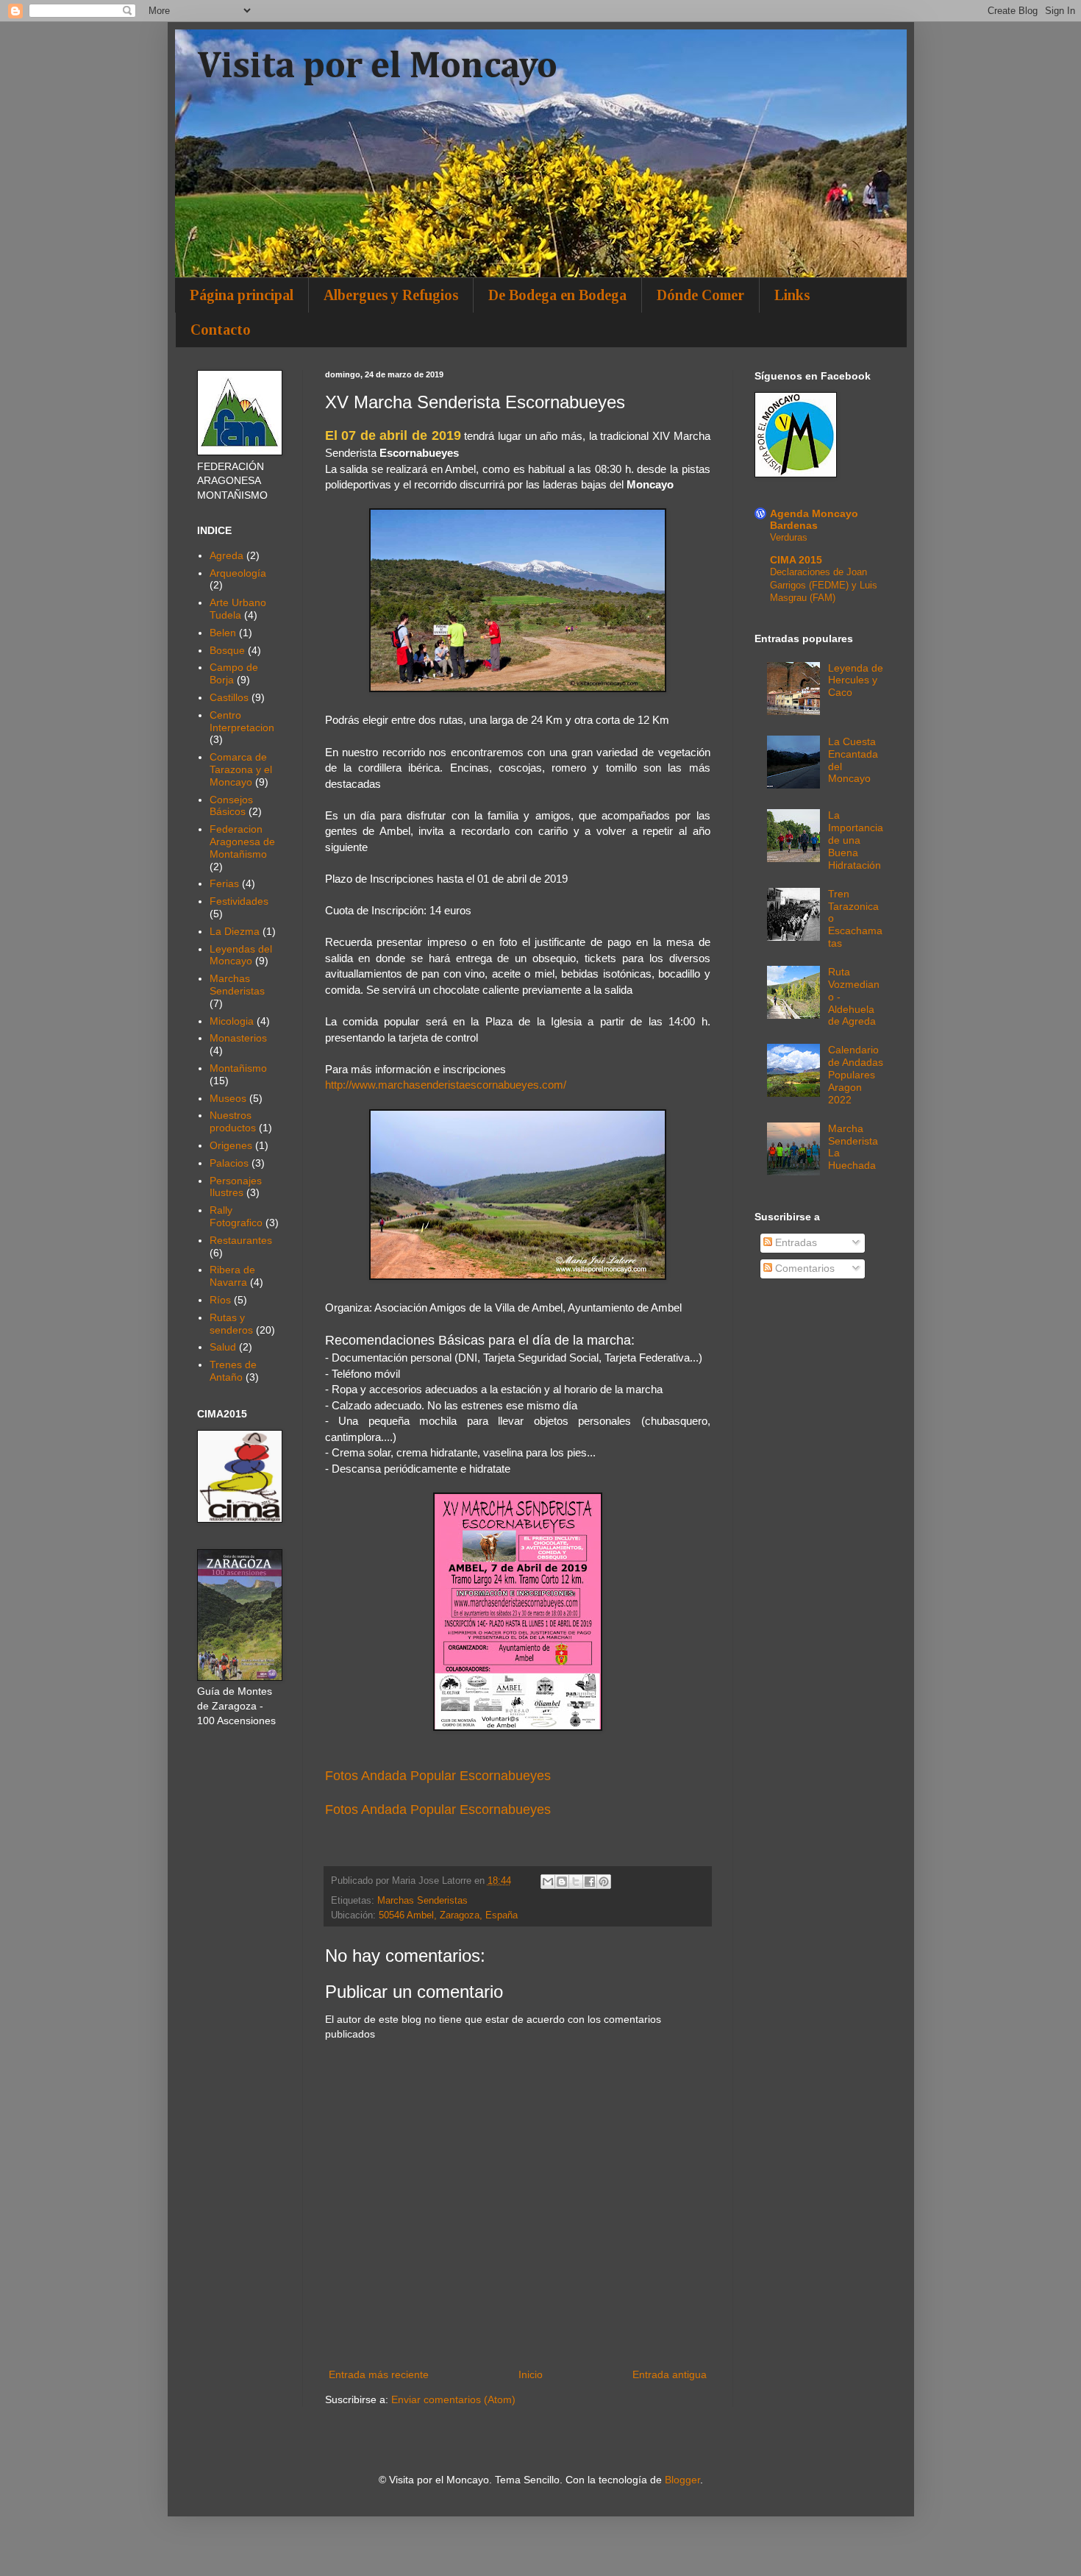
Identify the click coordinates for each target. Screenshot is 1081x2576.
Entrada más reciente (379, 2374)
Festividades (239, 901)
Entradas (795, 1242)
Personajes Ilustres (236, 1187)
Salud (223, 1347)
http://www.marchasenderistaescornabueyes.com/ (446, 1085)
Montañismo (238, 1068)
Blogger (682, 2480)
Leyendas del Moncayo (241, 955)
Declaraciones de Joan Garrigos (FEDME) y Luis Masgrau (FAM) (824, 585)
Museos (228, 1098)
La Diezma (235, 931)
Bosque (227, 650)
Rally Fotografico (236, 1216)
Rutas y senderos (231, 1324)
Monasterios (238, 1038)
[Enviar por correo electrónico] (548, 1882)
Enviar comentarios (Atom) (453, 2399)
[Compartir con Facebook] (590, 1882)
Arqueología (238, 573)
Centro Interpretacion (242, 721)
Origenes (231, 1145)
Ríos (220, 1300)
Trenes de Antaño (233, 1371)
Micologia (232, 1021)
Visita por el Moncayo (377, 67)
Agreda (226, 555)
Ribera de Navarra (232, 1276)
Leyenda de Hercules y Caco (856, 680)
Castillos (229, 697)
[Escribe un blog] (562, 1882)
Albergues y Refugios (391, 295)
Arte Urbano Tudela (238, 609)
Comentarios (803, 1268)
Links (792, 295)
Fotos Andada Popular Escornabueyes (440, 1776)
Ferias (224, 883)
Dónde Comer (700, 295)
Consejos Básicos (231, 806)
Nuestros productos (233, 1121)
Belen (223, 633)
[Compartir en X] (576, 1882)
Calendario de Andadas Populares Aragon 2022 (856, 1074)
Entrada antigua (670, 2374)
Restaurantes (241, 1240)
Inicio (531, 2374)
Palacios (229, 1163)
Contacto (221, 330)
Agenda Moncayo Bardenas (814, 519)
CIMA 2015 (796, 560)
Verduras (789, 537)
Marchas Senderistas (422, 1901)
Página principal (242, 295)
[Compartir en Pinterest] (604, 1882)
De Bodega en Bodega (557, 295)
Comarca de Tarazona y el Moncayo (241, 769)
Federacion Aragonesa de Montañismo (242, 842)
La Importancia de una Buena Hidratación (856, 840)
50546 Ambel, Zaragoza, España (448, 1915)
